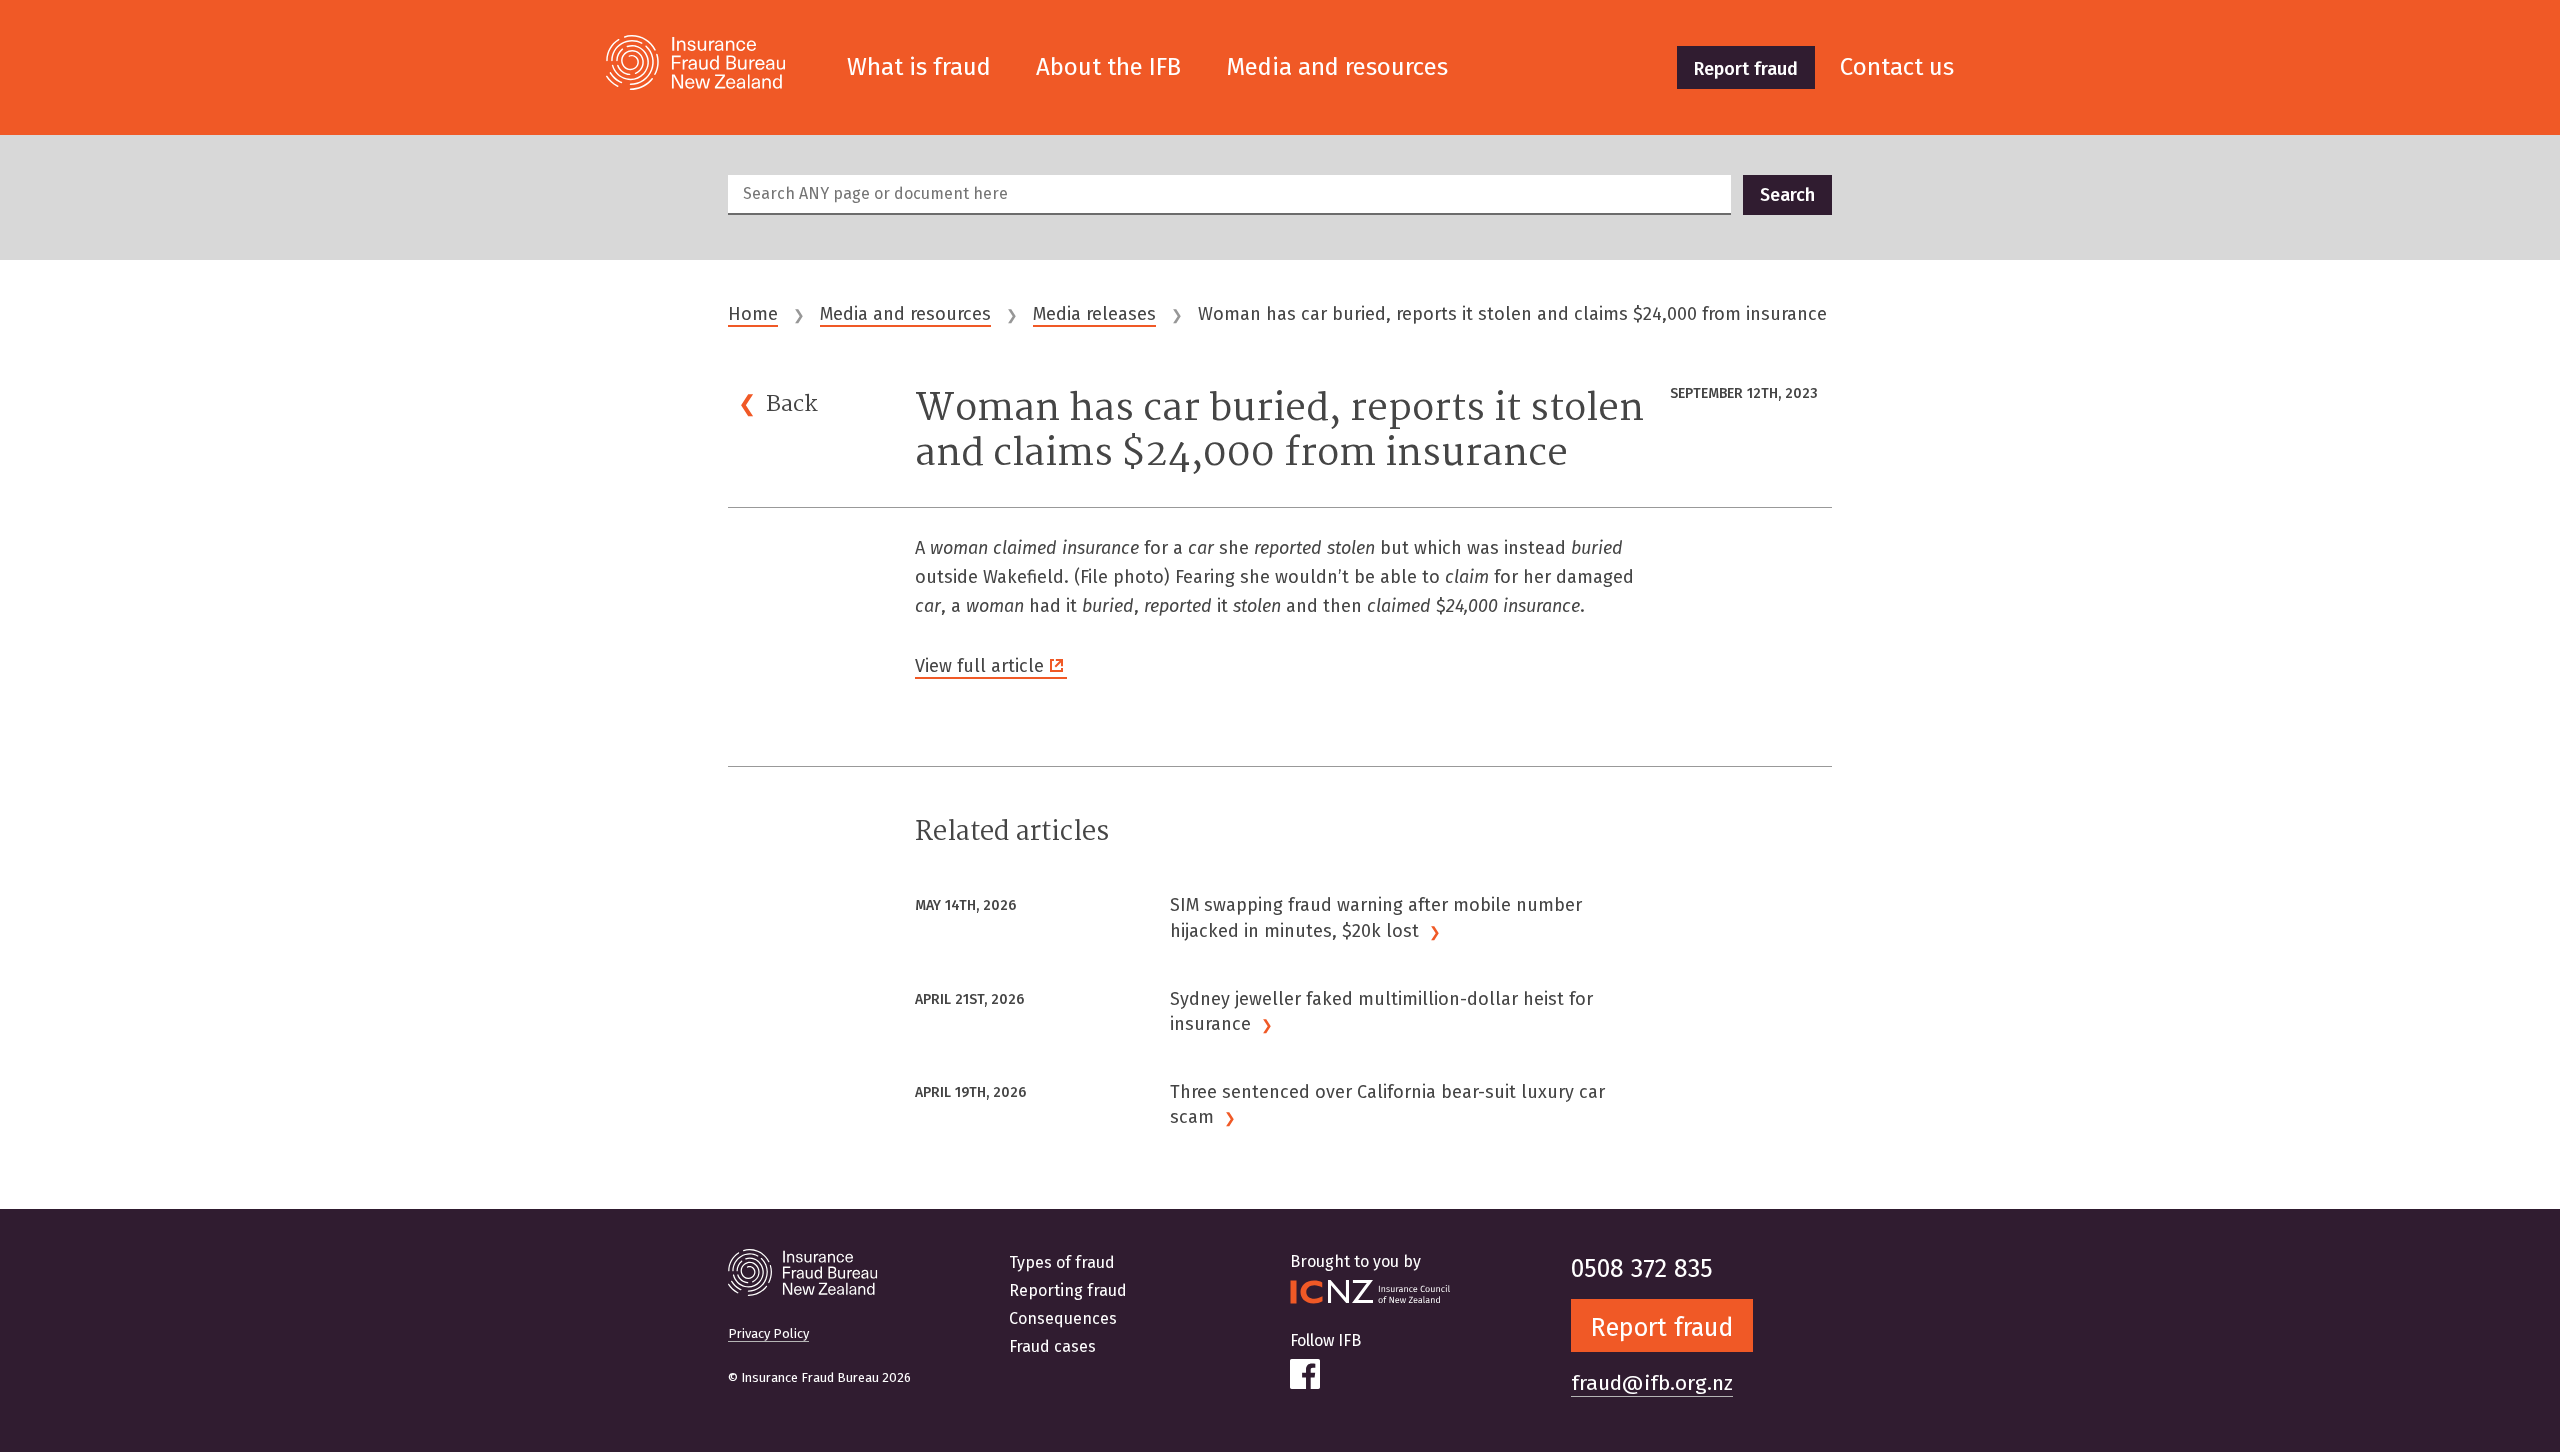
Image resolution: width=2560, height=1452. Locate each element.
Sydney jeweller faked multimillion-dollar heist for (1381, 1011)
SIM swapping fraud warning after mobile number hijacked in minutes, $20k (1376, 917)
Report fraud (1746, 69)
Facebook (1305, 1374)
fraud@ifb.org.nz (1652, 1383)
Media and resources (1337, 67)
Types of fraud (1062, 1262)
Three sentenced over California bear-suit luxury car (1387, 1104)
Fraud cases (1052, 1346)
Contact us (1897, 67)
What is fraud (919, 67)
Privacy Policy (768, 1333)
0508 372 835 (1642, 1269)
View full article (979, 666)
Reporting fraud (1068, 1290)
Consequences (1063, 1318)
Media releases (1094, 314)
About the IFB (1108, 67)
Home (753, 314)
